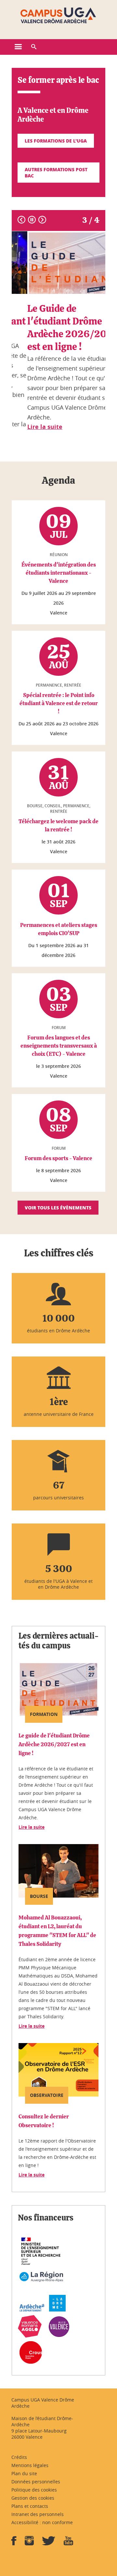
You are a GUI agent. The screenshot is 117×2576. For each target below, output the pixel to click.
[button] (34, 47)
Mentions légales (30, 2465)
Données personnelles (36, 2482)
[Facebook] (14, 2543)
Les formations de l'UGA (56, 141)
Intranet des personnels (38, 2514)
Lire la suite (32, 1827)
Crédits (19, 2457)
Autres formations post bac (56, 172)
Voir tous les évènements (58, 1207)
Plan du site (24, 2473)
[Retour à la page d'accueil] (58, 16)
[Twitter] (49, 2543)
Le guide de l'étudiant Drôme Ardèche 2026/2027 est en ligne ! (54, 1744)
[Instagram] (29, 2543)
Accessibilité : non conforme (42, 2522)
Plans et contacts (30, 2506)
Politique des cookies (34, 2490)
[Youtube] (68, 2543)
